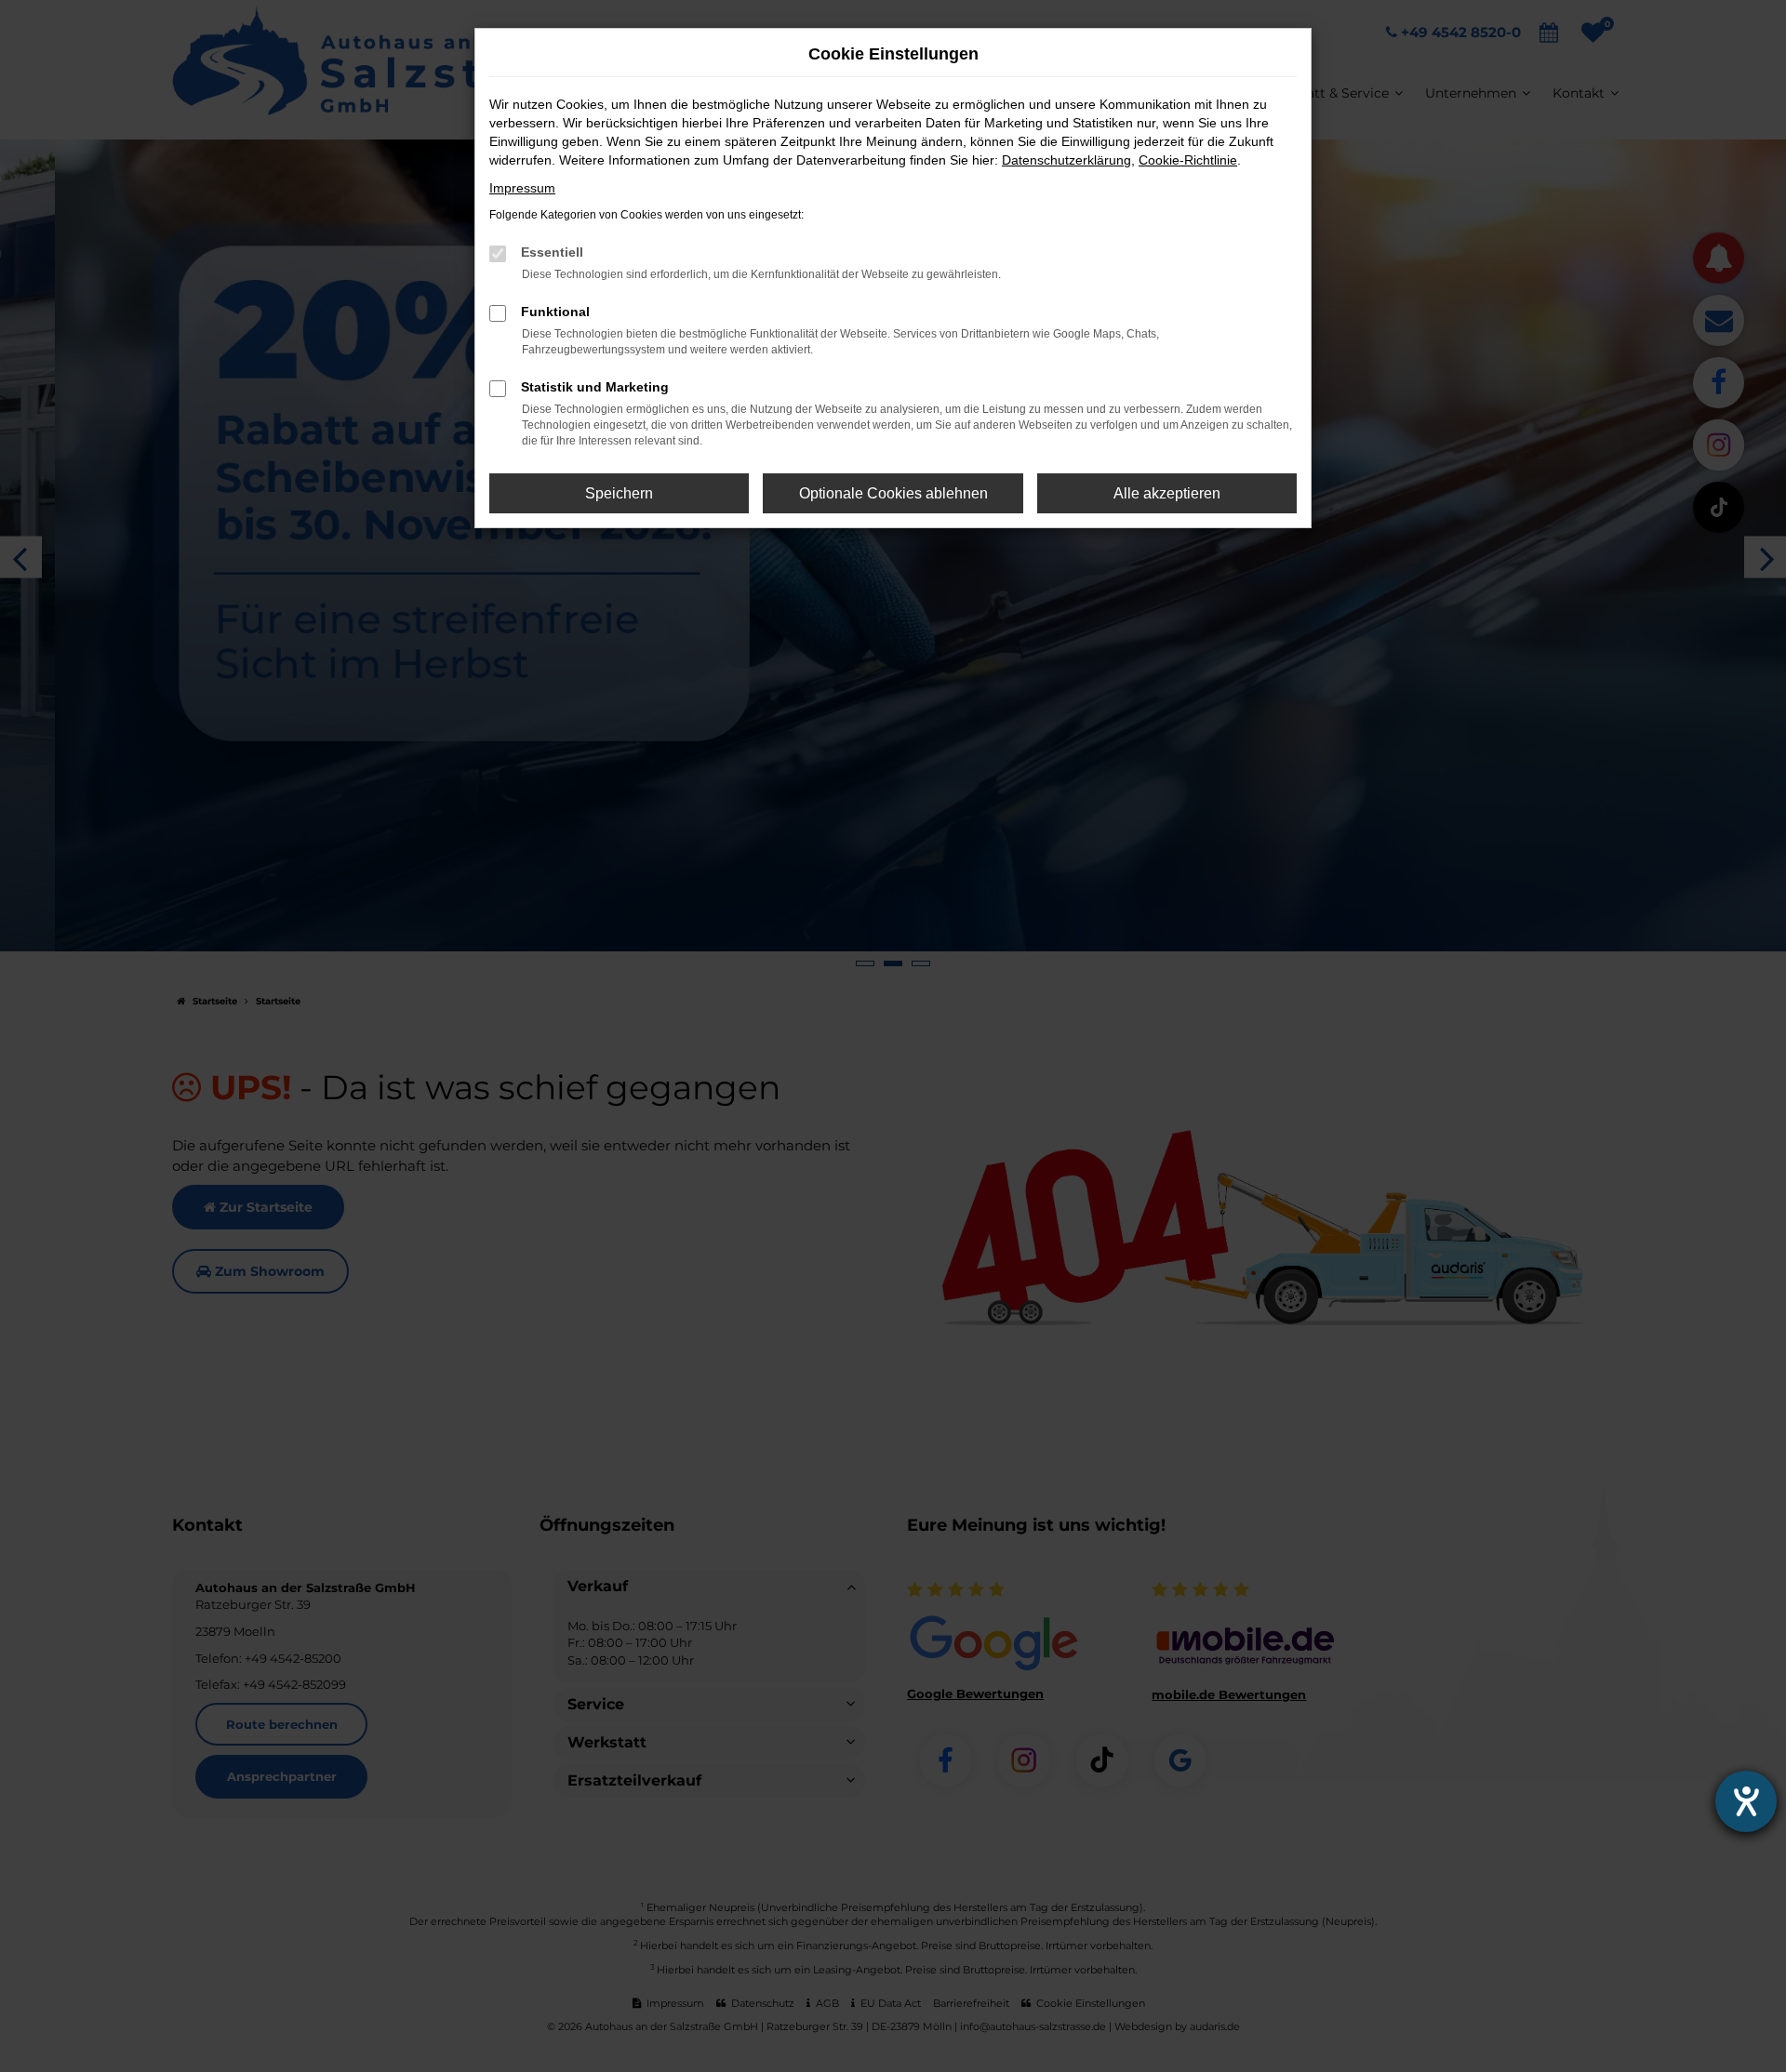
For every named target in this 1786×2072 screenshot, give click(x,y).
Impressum (522, 188)
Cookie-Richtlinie (1188, 160)
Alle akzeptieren (1167, 493)
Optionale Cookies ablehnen (893, 493)
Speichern (619, 493)
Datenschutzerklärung (1066, 160)
